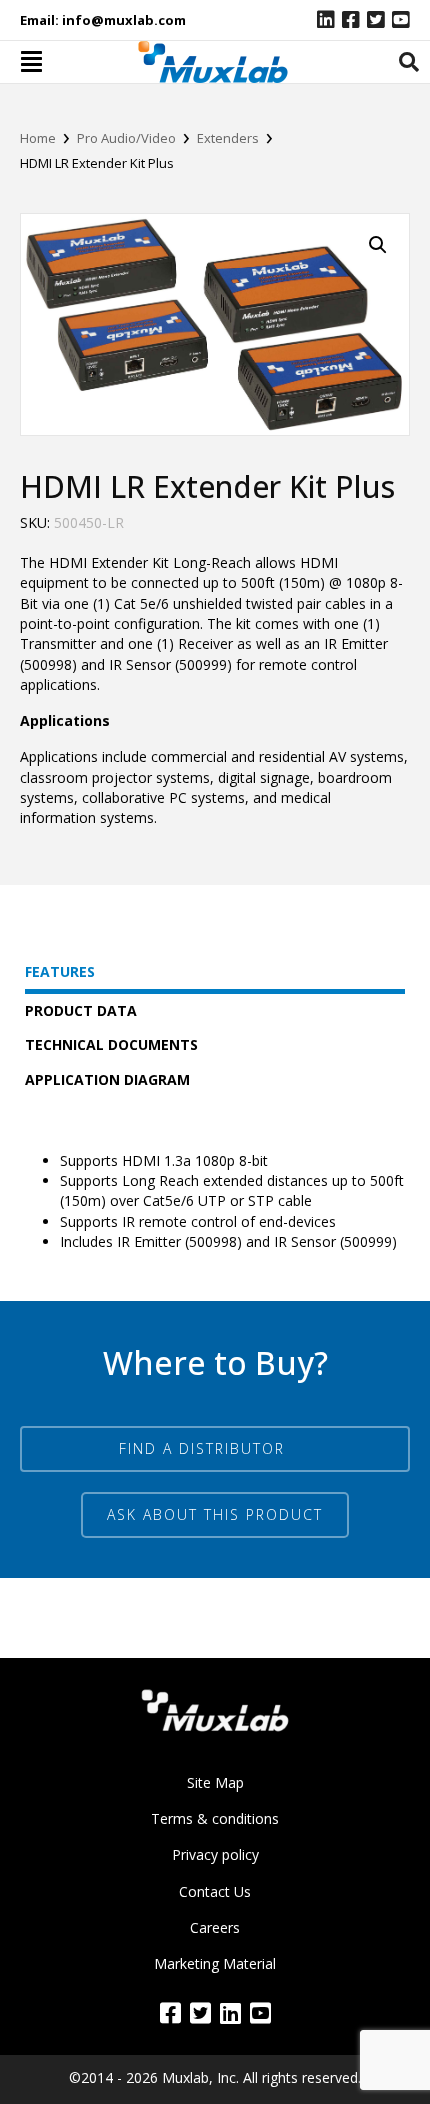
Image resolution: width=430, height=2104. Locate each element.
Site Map (215, 1782)
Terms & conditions (215, 1818)
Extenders (228, 138)
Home (38, 138)
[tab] (409, 62)
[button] (215, 1515)
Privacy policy (215, 1854)
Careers (215, 1927)
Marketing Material (215, 1963)
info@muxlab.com (124, 20)
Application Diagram (107, 1079)
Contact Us (215, 1891)
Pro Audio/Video (126, 138)
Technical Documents (111, 1044)
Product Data (81, 1010)
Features (60, 971)
